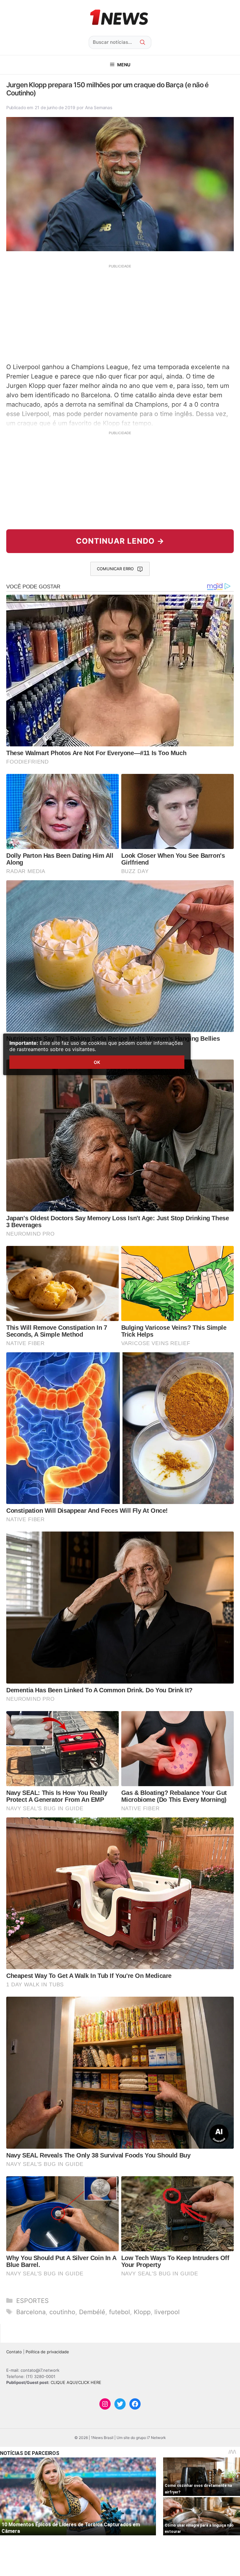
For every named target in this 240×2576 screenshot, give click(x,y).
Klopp (142, 2312)
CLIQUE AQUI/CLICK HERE (76, 2382)
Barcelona (31, 2312)
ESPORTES (32, 2301)
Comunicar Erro (115, 569)
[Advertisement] (120, 313)
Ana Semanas (99, 107)
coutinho (62, 2312)
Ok (97, 1062)
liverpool (167, 2312)
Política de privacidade (47, 2352)
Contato (14, 2352)
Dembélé (92, 2312)
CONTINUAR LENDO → (120, 541)
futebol (120, 2312)
